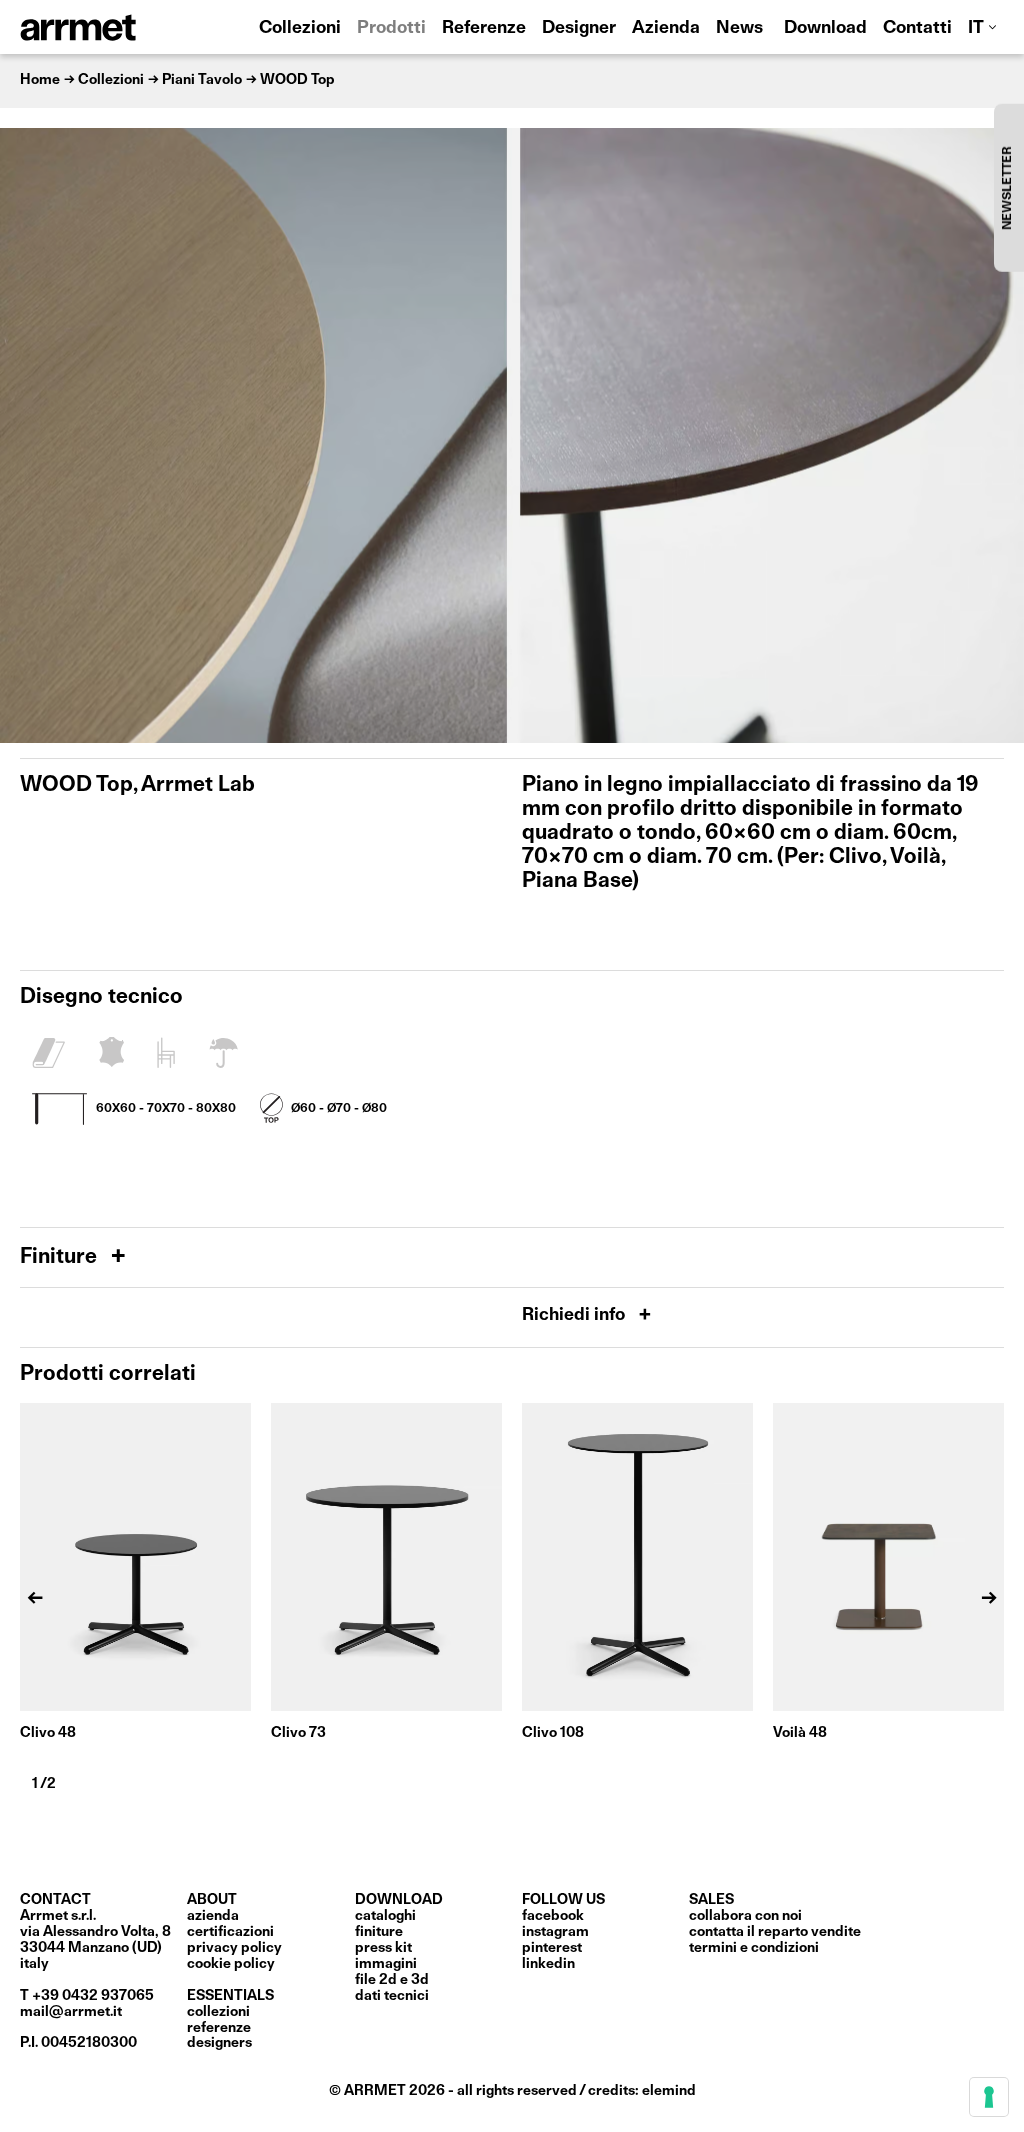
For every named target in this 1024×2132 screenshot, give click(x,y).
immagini (386, 1964)
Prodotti (391, 28)
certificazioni (230, 1932)
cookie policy (231, 1964)
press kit (383, 1948)
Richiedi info (575, 1315)
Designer (579, 28)
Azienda (666, 28)
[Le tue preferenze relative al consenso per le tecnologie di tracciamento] (989, 2097)
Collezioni (300, 28)
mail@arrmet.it (71, 2012)
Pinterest (552, 1948)
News (739, 28)
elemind (669, 2091)
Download (825, 28)
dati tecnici (392, 1996)
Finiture (61, 1257)
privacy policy (234, 1948)
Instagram (555, 1932)
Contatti (917, 28)
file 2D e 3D (392, 1980)
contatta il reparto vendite (775, 1932)
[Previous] (25, 435)
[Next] (999, 435)
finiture (379, 1932)
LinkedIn (548, 1964)
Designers (219, 2043)
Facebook (553, 1916)
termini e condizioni (754, 1948)
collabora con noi (745, 1916)
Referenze (484, 28)
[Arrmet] (133, 27)
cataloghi (385, 1916)
